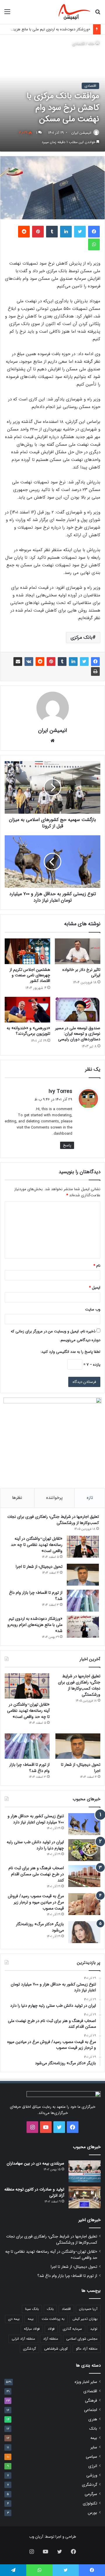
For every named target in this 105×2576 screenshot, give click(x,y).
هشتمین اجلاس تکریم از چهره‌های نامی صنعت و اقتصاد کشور (30, 975)
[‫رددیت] (24, 232)
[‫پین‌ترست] (38, 232)
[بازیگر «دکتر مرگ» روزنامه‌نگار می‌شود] (84, 1932)
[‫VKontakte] (29, 662)
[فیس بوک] (94, 232)
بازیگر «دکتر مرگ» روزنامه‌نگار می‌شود (40, 1927)
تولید (94, 2329)
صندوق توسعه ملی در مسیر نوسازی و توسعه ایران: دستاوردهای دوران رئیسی (78, 1034)
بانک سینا (32, 2309)
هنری (93, 2419)
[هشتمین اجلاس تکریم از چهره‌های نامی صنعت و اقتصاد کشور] (27, 951)
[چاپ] (95, 671)
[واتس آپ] (94, 244)
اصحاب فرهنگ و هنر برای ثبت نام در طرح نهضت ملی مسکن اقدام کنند (36, 1874)
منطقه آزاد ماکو (87, 2349)
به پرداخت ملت (53, 2319)
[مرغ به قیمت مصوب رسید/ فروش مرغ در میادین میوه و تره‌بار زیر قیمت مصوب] (84, 1904)
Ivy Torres (60, 1091)
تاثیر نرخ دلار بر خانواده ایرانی (81, 972)
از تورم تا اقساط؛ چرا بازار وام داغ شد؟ (36, 1596)
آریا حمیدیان (88, 2309)
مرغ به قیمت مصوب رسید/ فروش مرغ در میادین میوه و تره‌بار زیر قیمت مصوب (36, 1902)
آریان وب (36, 2537)
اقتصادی (79, 44)
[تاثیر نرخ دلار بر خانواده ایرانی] (78, 951)
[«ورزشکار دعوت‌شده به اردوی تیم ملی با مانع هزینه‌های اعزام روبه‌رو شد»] (83, 1627)
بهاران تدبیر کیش (85, 2319)
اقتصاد (66, 2309)
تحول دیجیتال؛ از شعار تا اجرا (39, 1567)
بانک (50, 2309)
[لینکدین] (66, 232)
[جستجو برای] (98, 14)
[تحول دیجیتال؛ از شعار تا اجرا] (83, 1575)
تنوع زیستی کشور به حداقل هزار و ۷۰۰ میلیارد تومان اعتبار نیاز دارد (36, 1819)
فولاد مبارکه (32, 2329)
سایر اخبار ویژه (86, 2382)
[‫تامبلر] (52, 232)
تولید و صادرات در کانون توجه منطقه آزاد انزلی (34, 2192)
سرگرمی (91, 2494)
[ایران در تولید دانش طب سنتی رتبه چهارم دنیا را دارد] (84, 1850)
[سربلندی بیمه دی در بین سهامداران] (85, 2171)
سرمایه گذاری (72, 2329)
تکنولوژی (90, 2503)
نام (97, 1266)
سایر (94, 2447)
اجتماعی (91, 2410)
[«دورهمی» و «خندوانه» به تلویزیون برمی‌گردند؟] (27, 1010)
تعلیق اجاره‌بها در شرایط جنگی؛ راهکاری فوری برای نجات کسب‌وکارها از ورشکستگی (53, 1520)
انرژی (93, 2466)
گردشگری (29, 2349)
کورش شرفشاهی (56, 2349)
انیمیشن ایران (81, 133)
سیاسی (91, 2457)
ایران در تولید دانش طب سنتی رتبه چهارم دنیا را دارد (35, 1845)
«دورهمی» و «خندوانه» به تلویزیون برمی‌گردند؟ (28, 1031)
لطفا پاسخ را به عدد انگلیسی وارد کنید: (70, 1352)
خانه (92, 44)
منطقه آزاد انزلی (23, 2339)
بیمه (31, 2319)
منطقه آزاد (51, 2339)
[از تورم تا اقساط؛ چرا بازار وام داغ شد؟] (83, 1601)
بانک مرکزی (82, 637)
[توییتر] (80, 232)
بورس (92, 2513)
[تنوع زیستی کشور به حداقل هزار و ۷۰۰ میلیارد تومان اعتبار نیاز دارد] (84, 1824)
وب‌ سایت (93, 1309)
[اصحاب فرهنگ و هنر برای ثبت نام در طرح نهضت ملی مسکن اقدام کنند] (84, 1876)
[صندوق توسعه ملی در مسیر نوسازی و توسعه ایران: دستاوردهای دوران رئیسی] (78, 1010)
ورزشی (92, 2475)
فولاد (51, 2329)
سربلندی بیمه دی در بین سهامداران (35, 2163)
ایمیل (95, 1288)
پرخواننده (54, 1498)
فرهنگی (91, 2401)
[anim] (75, 12)
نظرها (17, 1498)
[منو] (7, 14)
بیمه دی (14, 2319)
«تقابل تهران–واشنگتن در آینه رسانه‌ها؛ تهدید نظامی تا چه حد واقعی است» (37, 1545)
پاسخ (67, 1145)
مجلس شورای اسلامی (82, 2339)
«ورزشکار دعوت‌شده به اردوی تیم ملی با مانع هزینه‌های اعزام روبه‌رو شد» (35, 1625)
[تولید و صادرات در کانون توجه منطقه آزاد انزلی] (85, 2197)
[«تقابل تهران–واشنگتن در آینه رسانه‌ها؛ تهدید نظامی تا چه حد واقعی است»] (83, 1547)
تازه (90, 1498)
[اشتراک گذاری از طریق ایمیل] (18, 662)
